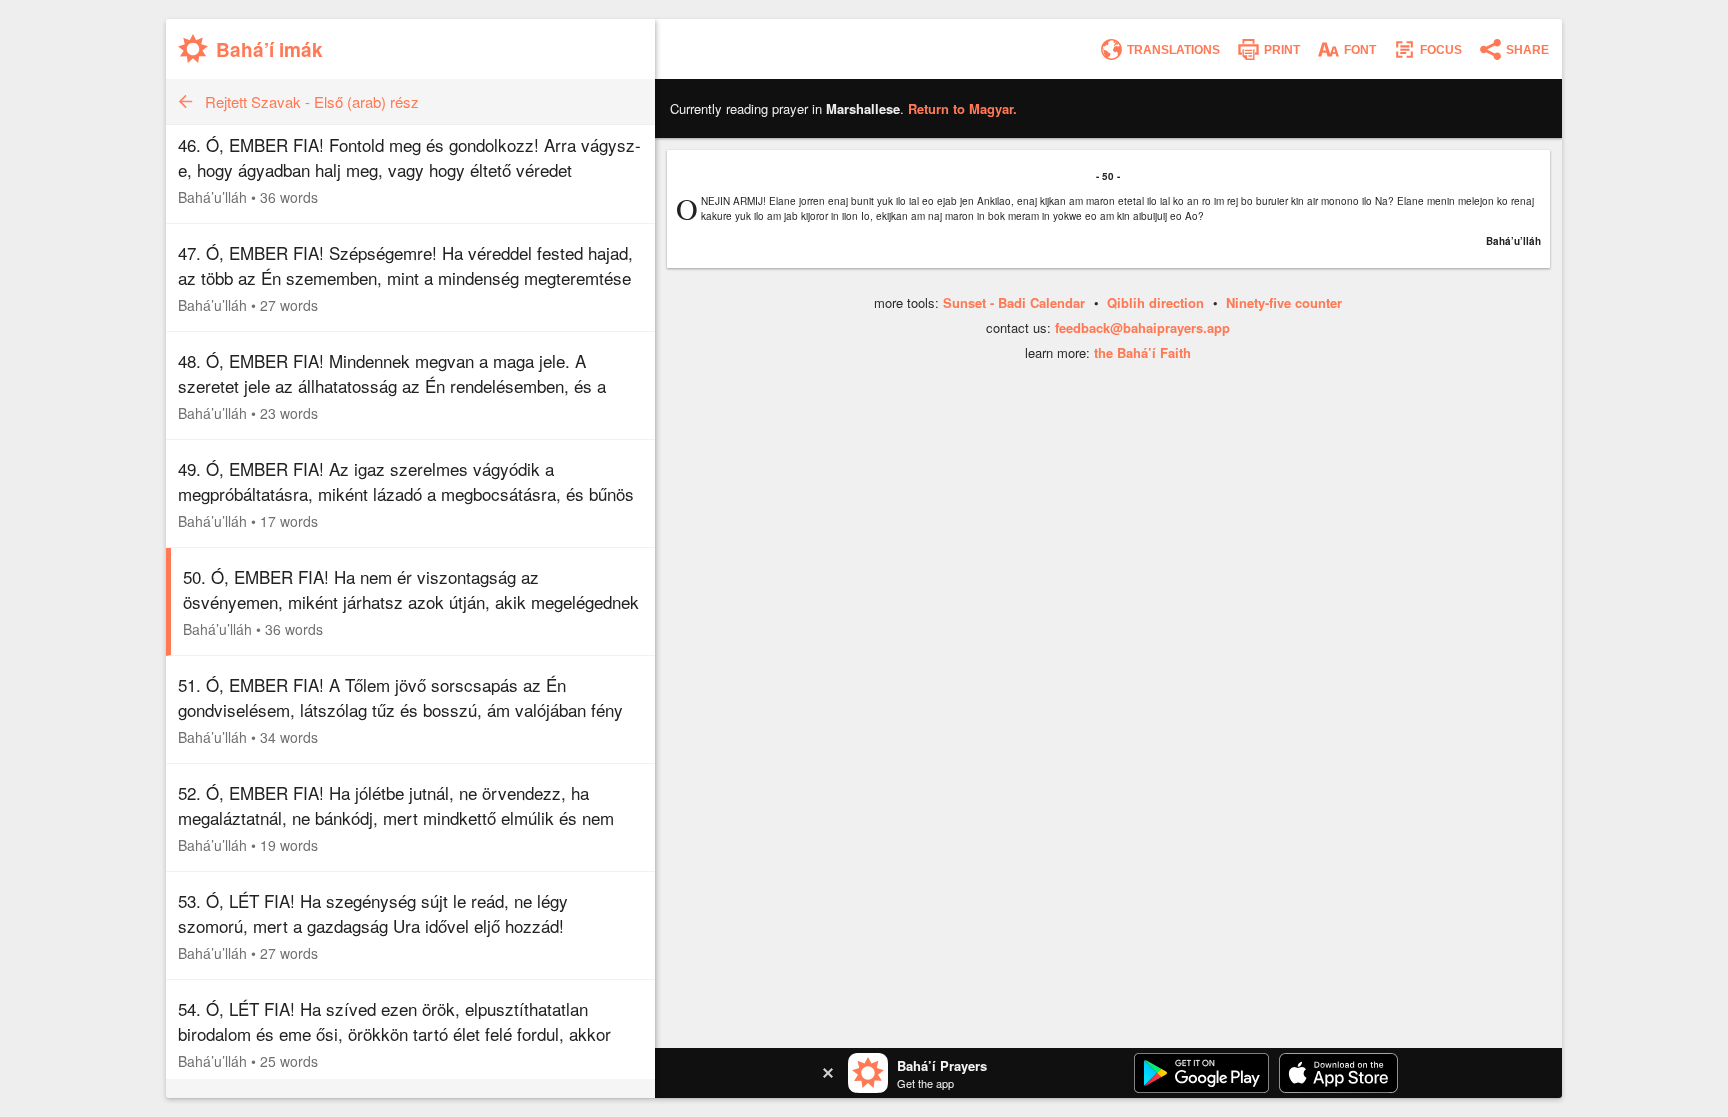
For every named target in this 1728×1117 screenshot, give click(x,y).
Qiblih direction (1155, 302)
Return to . (962, 108)
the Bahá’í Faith (1142, 352)
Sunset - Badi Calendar (1014, 302)
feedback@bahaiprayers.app (1142, 327)
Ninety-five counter (1284, 302)
